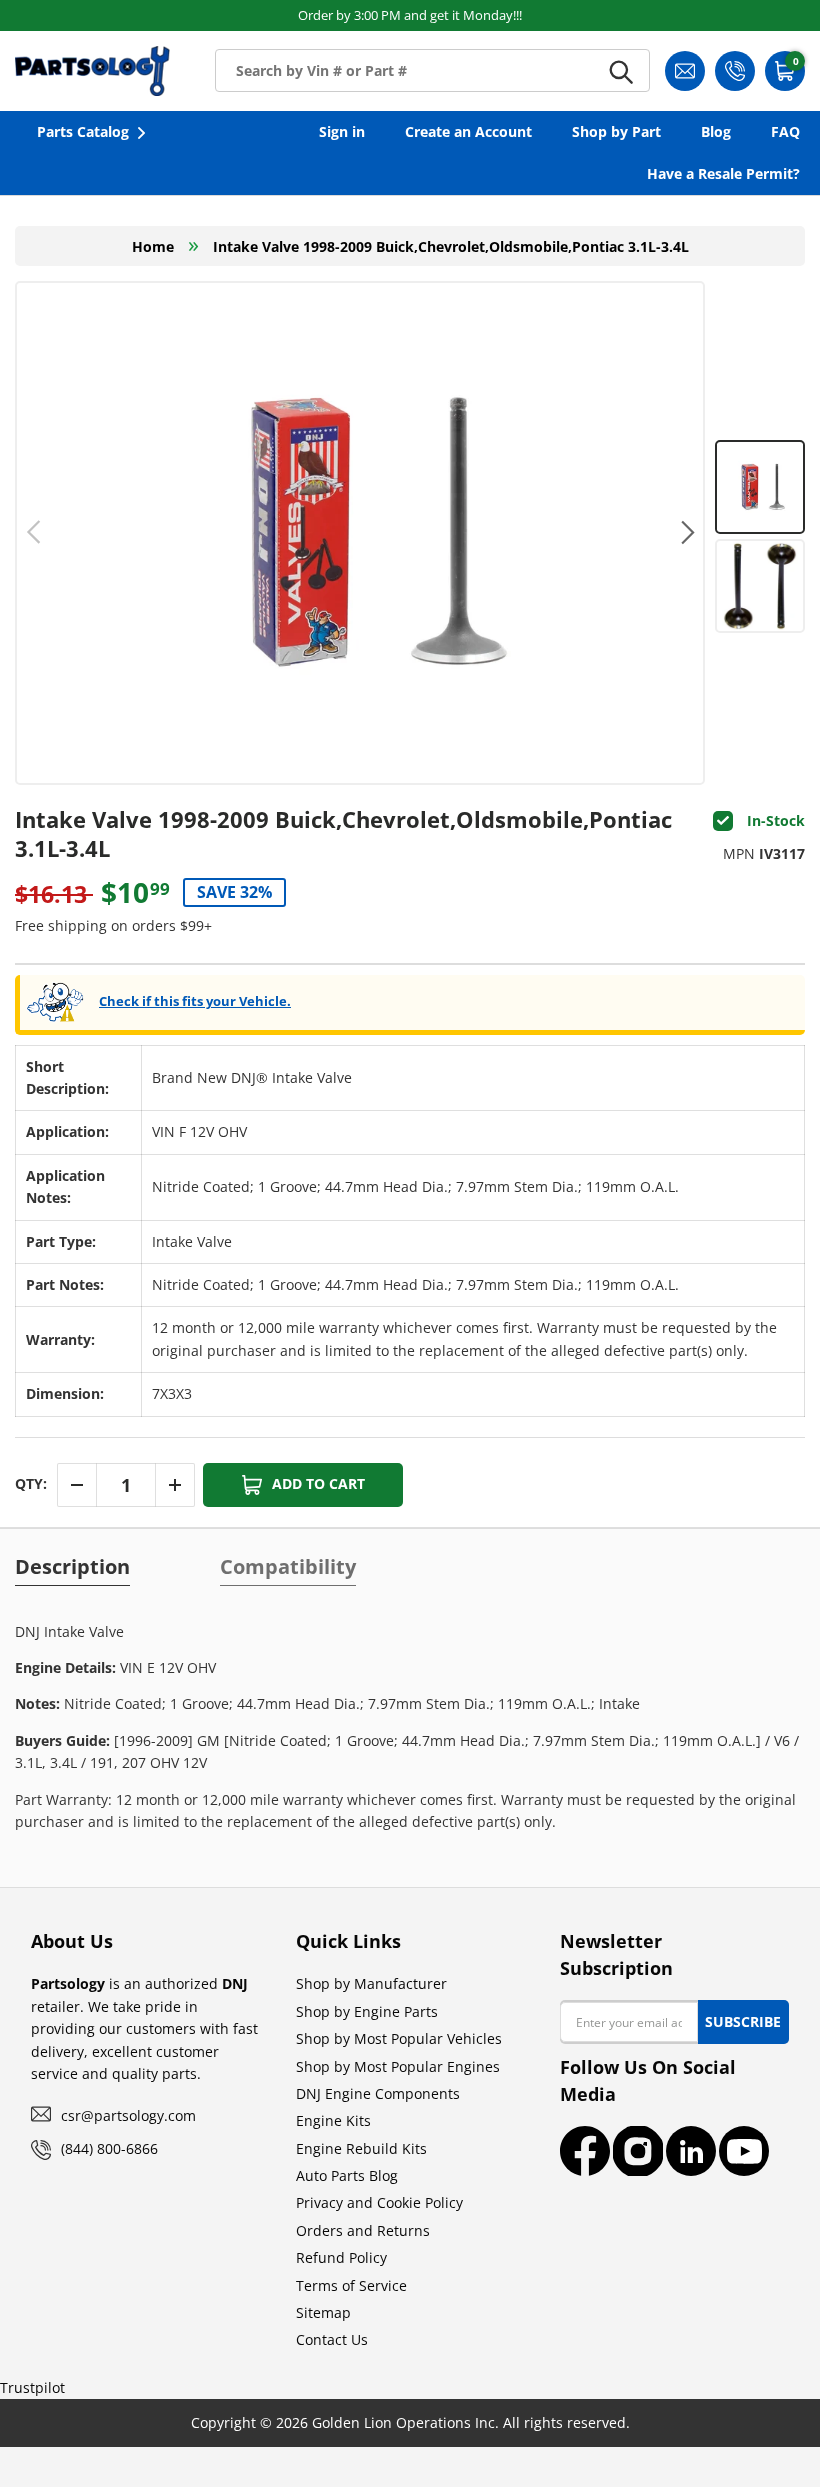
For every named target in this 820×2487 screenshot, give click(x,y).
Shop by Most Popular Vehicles (399, 2038)
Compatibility (288, 1567)
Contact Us (332, 2339)
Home (153, 246)
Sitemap (323, 2312)
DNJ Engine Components (378, 2093)
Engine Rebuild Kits (361, 2148)
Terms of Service (351, 2285)
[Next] (685, 533)
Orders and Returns (363, 2230)
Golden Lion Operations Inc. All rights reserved (469, 2422)
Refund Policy (341, 2257)
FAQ (785, 131)
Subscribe (743, 2021)
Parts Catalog (83, 131)
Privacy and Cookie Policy (379, 2202)
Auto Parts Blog (347, 2175)
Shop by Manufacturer (371, 1983)
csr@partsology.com (128, 2115)
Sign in (342, 131)
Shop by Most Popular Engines (398, 2066)
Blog (716, 131)
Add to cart (318, 1483)
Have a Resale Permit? (723, 173)
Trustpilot (32, 2387)
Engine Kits (333, 2120)
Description (72, 1567)
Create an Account (468, 131)
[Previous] (34, 533)
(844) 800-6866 (109, 2148)
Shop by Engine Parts (367, 2011)
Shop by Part (616, 131)
